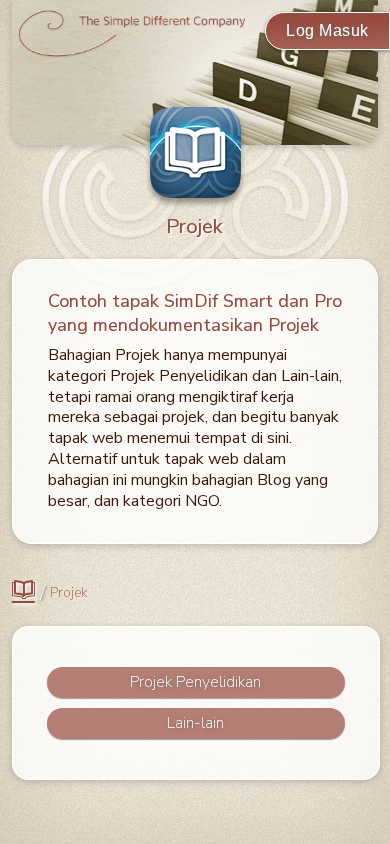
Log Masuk (327, 30)
